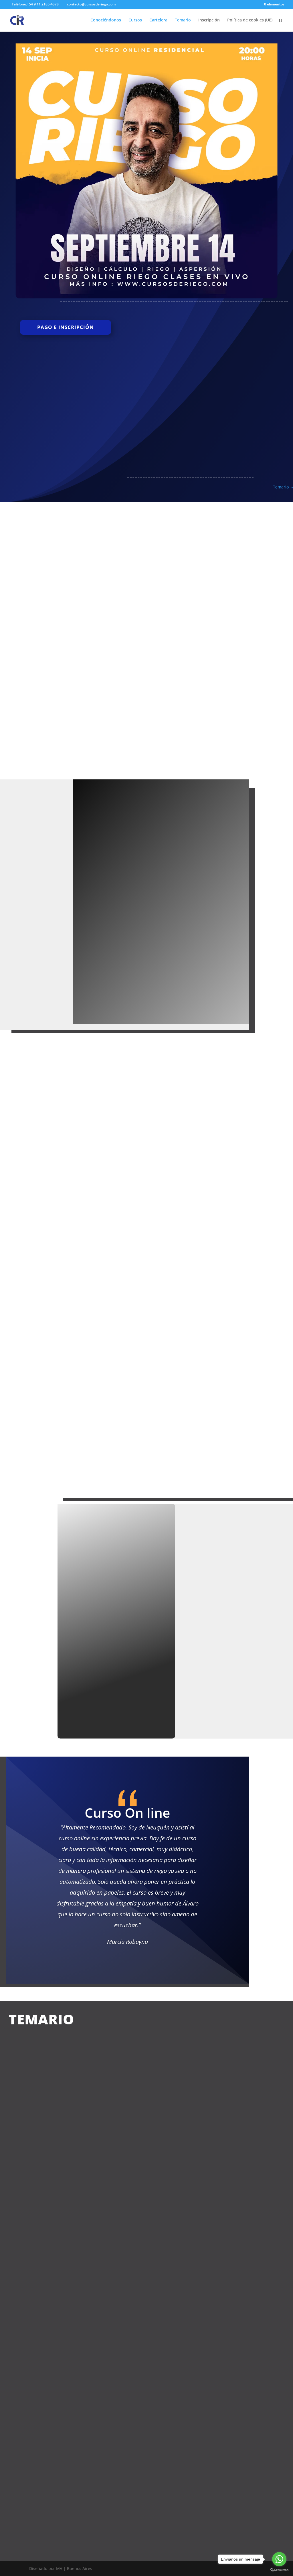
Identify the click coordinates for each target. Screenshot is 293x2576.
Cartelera (158, 20)
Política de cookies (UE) (250, 20)
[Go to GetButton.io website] (279, 2570)
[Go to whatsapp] (279, 2559)
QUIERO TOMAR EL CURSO (225, 529)
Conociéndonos (106, 20)
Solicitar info (102, 945)
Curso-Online (116, 653)
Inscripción (209, 20)
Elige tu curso (173, 984)
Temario (183, 20)
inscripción (116, 1680)
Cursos (135, 20)
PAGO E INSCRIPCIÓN (66, 327)
